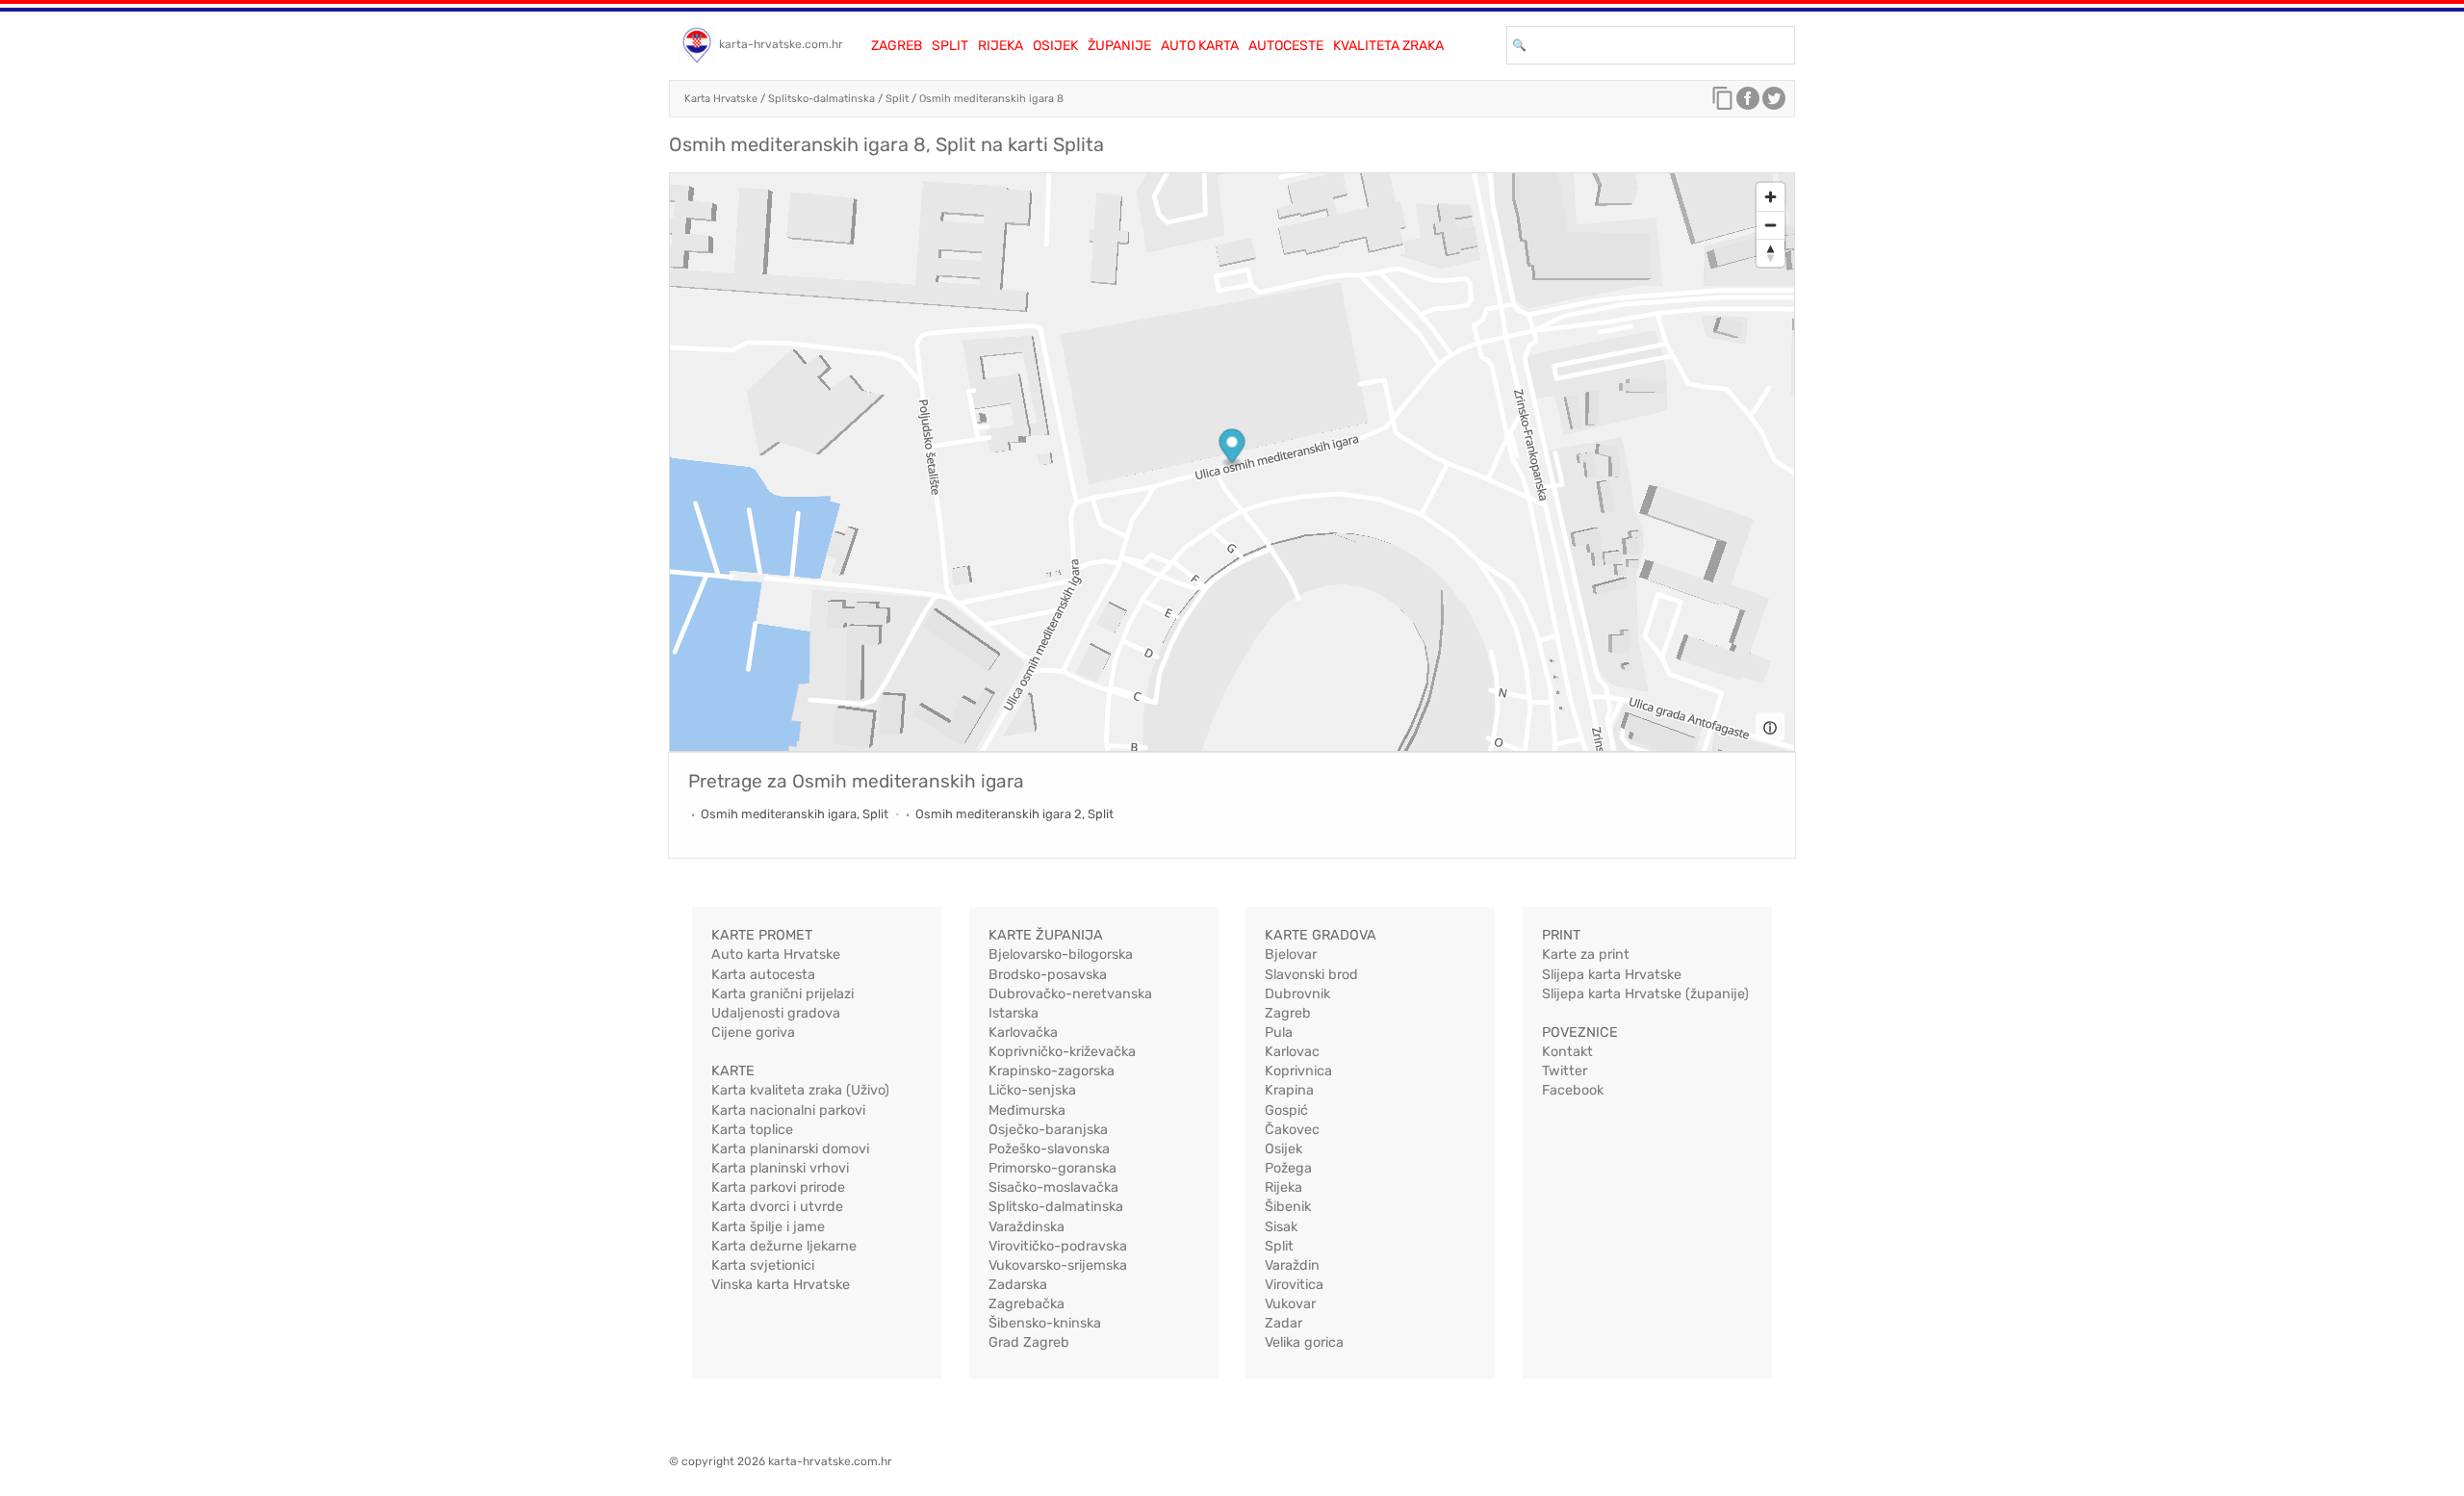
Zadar (1283, 1323)
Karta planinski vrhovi (780, 1168)
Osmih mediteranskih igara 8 (991, 99)
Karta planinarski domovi (790, 1149)
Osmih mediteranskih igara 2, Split (1014, 814)
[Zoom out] (1771, 225)
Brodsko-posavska (1048, 975)
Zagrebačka (1027, 1304)
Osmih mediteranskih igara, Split (795, 814)
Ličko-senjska (1032, 1090)
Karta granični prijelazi (783, 994)
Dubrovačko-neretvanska (1070, 994)
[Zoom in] (1771, 197)
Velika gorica (1304, 1342)
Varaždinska (1027, 1227)
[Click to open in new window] (1748, 103)
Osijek (1055, 46)
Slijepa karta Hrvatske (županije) (1645, 994)
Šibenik (1288, 1207)
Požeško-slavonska (1049, 1149)
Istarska (1014, 1013)
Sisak (1281, 1227)
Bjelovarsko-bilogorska (1061, 954)
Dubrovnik (1297, 994)
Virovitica (1294, 1285)
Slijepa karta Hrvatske (1612, 975)
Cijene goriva (753, 1032)
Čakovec (1292, 1130)
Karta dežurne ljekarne (784, 1246)
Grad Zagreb (1029, 1342)
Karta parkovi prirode (778, 1187)
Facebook (1573, 1090)
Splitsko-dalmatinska (821, 99)
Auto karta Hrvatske (776, 954)
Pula (1279, 1032)
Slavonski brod (1311, 975)
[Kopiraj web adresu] (1723, 103)
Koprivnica (1298, 1071)
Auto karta (1200, 46)
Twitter (1565, 1071)
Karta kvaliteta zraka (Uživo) (800, 1090)
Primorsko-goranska (1052, 1168)
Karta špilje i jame (768, 1227)
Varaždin (1292, 1265)
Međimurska (1027, 1110)
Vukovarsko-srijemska (1058, 1265)
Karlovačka (1023, 1032)
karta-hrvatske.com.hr (781, 44)
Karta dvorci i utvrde (777, 1207)
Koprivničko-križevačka (1062, 1052)
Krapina (1289, 1090)
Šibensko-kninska (1045, 1323)
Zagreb (897, 46)
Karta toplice (752, 1130)
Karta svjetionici (763, 1265)
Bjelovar (1291, 954)
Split (950, 46)
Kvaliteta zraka (1388, 46)
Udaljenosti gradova (776, 1013)
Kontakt (1567, 1052)
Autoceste (1286, 46)
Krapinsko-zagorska (1052, 1071)
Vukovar (1290, 1304)
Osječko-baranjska (1048, 1130)
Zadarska (1018, 1285)
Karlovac (1292, 1052)
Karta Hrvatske (721, 99)
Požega (1288, 1168)
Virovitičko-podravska (1058, 1246)
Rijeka (1001, 46)
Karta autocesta (763, 975)
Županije (1119, 46)
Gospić (1286, 1110)
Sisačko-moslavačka (1053, 1187)
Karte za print (1586, 954)
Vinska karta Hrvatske (781, 1285)
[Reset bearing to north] (1771, 253)
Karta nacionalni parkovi (788, 1110)
